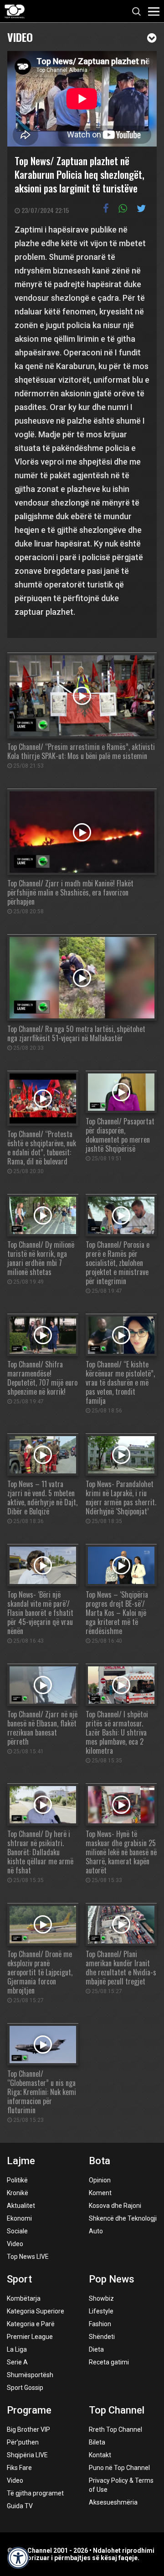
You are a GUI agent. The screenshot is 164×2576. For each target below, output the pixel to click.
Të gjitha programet (35, 2493)
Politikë (17, 2180)
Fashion (100, 2324)
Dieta (96, 2349)
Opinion (100, 2180)
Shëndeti (102, 2337)
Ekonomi (19, 2218)
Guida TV (20, 2506)
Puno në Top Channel (119, 2468)
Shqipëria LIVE (27, 2455)
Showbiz (101, 2298)
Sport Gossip (25, 2388)
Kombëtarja (24, 2298)
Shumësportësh (30, 2375)
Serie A (17, 2362)
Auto (96, 2231)
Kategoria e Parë (31, 2324)
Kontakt (100, 2455)
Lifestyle (101, 2311)
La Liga (17, 2349)
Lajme (21, 2161)
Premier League (30, 2337)
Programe (29, 2410)
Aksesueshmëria (113, 2502)
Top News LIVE (28, 2257)
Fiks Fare (19, 2468)
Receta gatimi (109, 2362)
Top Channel (117, 2410)
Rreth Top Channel (115, 2429)
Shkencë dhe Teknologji (123, 2218)
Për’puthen (23, 2442)
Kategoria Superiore (36, 2311)
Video (20, 36)
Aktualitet (21, 2206)
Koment (100, 2193)
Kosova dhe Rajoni (115, 2206)
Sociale (17, 2231)
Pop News (112, 2279)
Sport (19, 2279)
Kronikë (18, 2193)
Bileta (97, 2442)
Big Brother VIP (28, 2429)
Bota (100, 2161)
